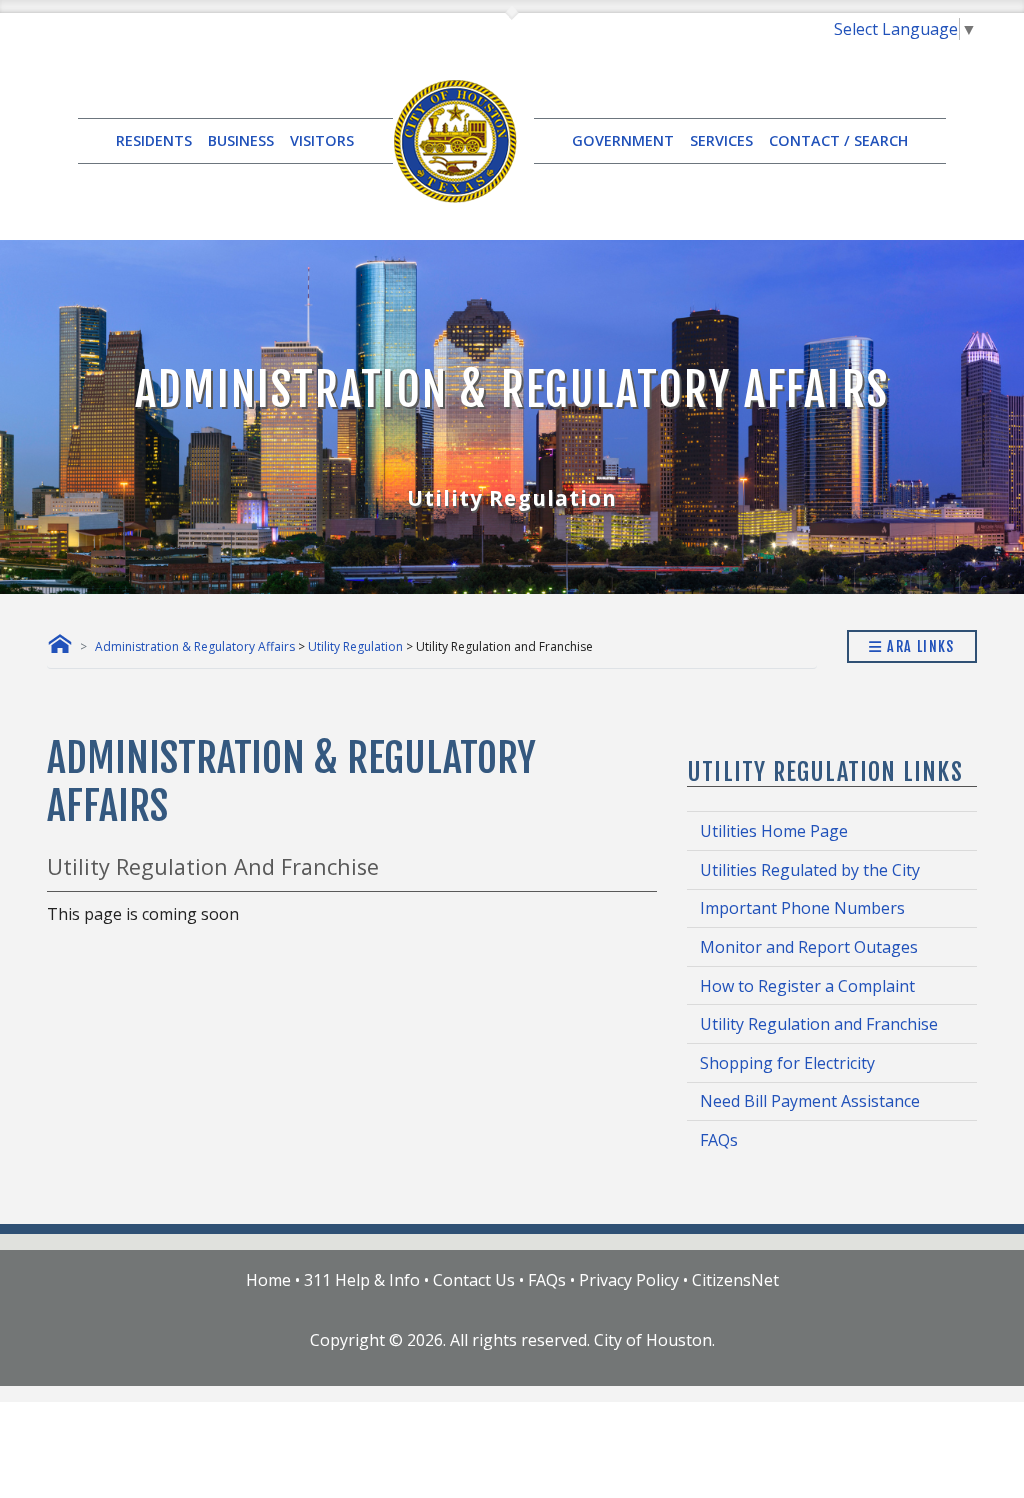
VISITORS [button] (322, 140)
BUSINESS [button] (241, 140)
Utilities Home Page (774, 831)
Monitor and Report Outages (809, 947)
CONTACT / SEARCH (838, 140)
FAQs (719, 1140)
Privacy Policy (629, 1280)
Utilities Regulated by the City (810, 870)
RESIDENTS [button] (154, 140)
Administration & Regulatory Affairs (195, 646)
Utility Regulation (355, 646)
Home (268, 1280)
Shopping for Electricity (787, 1063)
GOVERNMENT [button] (623, 140)
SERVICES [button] (721, 140)
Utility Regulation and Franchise (819, 1024)
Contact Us (474, 1280)
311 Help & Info (362, 1280)
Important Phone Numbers (802, 908)
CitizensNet (735, 1280)
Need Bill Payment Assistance (810, 1101)
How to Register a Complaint (807, 986)
